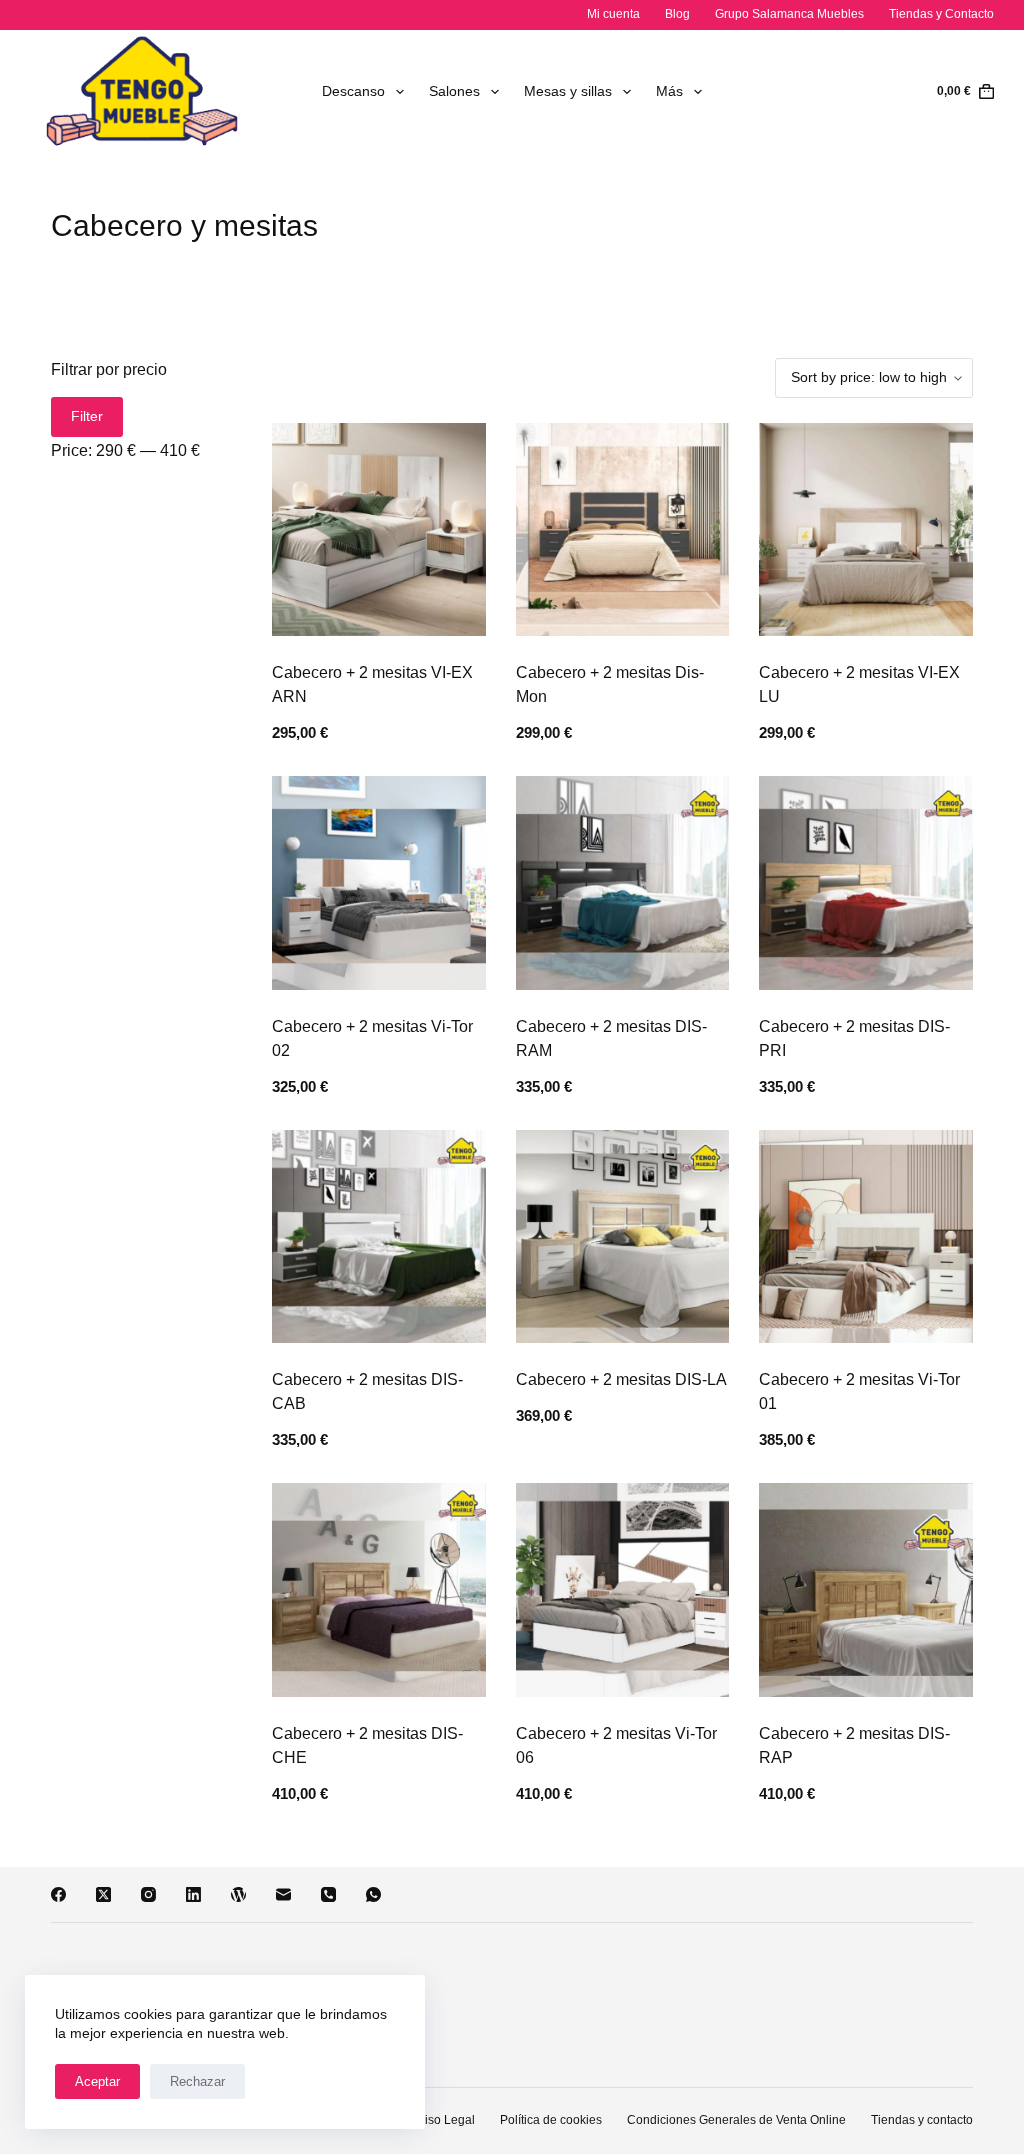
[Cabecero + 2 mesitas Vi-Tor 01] (865, 1236)
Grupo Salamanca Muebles (789, 14)
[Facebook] (58, 1894)
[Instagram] (148, 1894)
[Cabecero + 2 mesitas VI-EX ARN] (378, 529)
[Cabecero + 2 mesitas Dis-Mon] (622, 529)
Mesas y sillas (568, 91)
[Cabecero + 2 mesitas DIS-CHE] (378, 1589)
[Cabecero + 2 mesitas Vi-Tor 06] (622, 1589)
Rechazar (197, 2081)
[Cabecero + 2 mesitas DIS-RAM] (622, 882)
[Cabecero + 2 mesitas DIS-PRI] (865, 882)
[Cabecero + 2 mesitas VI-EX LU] (865, 529)
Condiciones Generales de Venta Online (736, 2120)
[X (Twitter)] (103, 1894)
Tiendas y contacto (922, 2120)
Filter (87, 416)
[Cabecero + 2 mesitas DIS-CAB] (378, 1236)
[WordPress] (238, 1894)
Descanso (353, 91)
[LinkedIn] (193, 1894)
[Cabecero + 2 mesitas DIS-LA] (622, 1236)
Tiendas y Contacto (941, 14)
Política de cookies (551, 2120)
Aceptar (97, 2081)
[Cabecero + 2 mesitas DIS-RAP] (865, 1589)
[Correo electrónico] (283, 1894)
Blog (677, 14)
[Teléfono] (328, 1894)
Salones (454, 91)
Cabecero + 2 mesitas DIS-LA (621, 1379)
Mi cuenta (613, 14)
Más (669, 91)
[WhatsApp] (373, 1894)
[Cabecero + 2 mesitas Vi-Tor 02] (378, 882)
